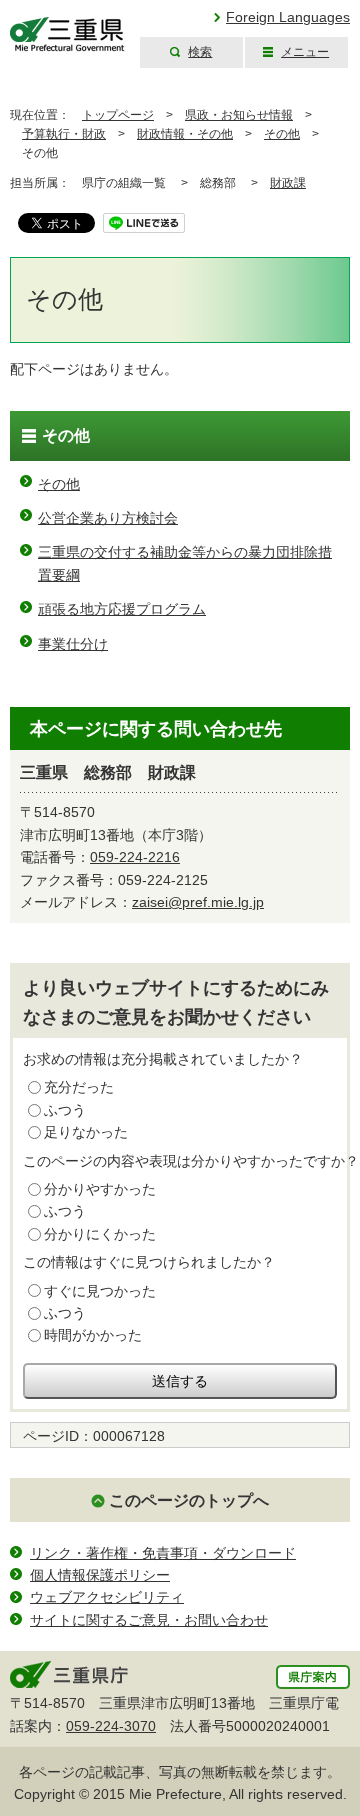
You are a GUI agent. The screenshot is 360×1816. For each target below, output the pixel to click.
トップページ (118, 115)
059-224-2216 (135, 857)
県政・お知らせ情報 (239, 115)
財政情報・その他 (185, 134)
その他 (282, 134)
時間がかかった (93, 1335)
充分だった (79, 1087)
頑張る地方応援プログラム (122, 609)
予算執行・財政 (64, 134)
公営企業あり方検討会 (108, 518)
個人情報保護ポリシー (100, 1575)
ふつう (65, 1110)
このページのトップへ (189, 1500)
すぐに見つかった (100, 1291)
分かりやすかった (100, 1189)
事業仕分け (73, 644)
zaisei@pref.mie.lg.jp (198, 902)
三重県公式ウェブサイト (67, 34)
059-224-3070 (111, 1726)
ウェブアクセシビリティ (107, 1597)
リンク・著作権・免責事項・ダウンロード (163, 1553)
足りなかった (86, 1132)
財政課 (288, 183)
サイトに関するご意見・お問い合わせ (149, 1620)
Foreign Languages (288, 17)
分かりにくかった (100, 1234)
